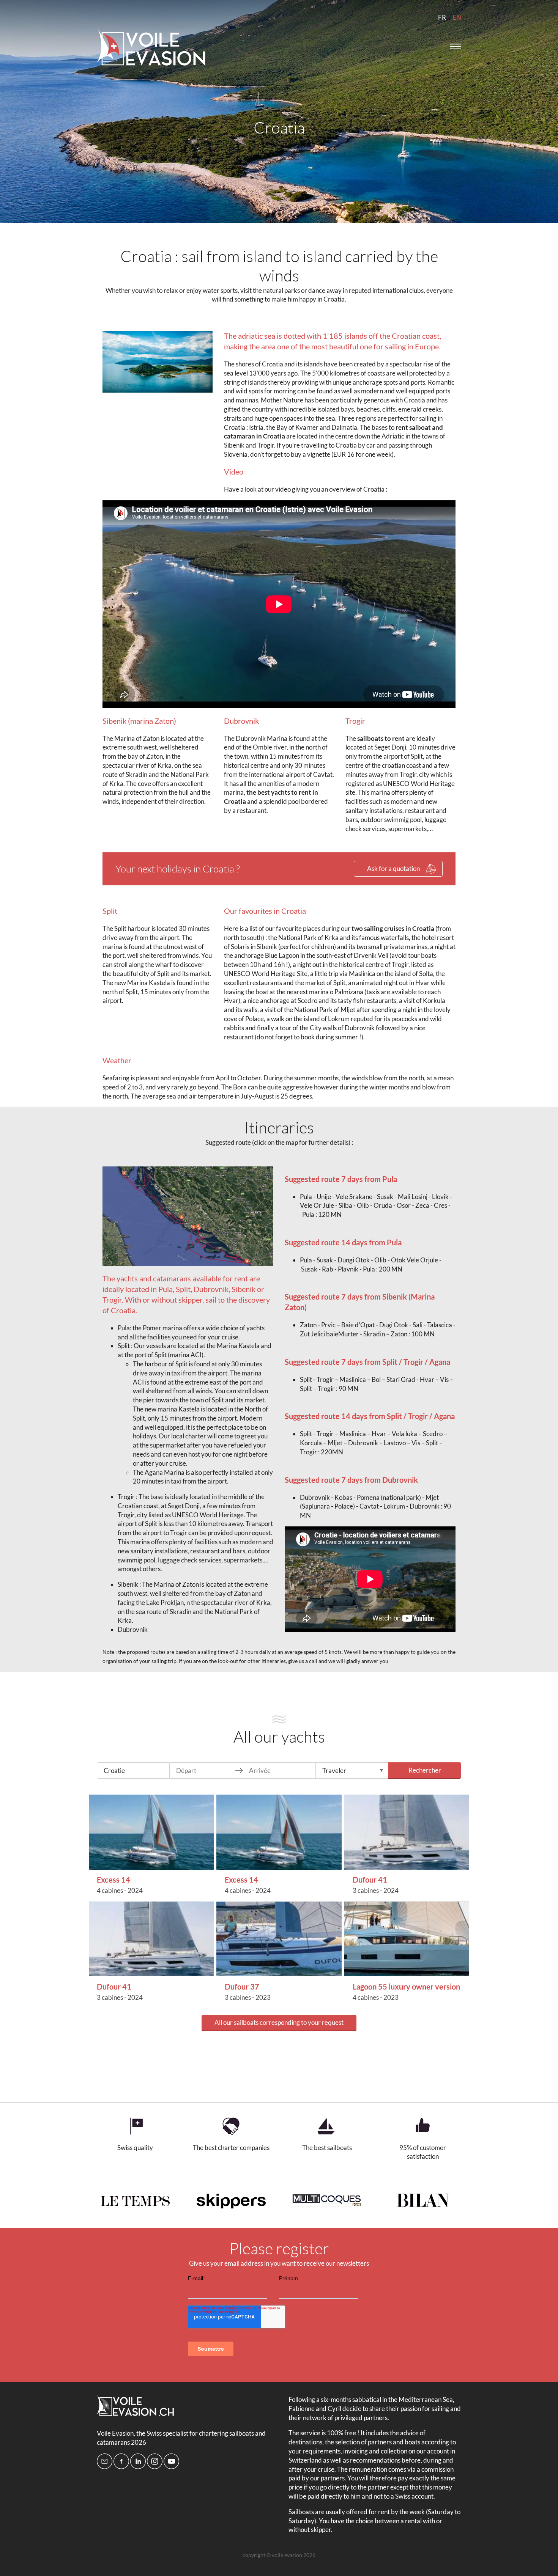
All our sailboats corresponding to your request (279, 2022)
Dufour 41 (370, 1880)
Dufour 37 (242, 1987)
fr (442, 17)
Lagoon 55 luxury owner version (406, 1987)
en (457, 17)
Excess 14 (113, 1880)
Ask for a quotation (393, 868)
